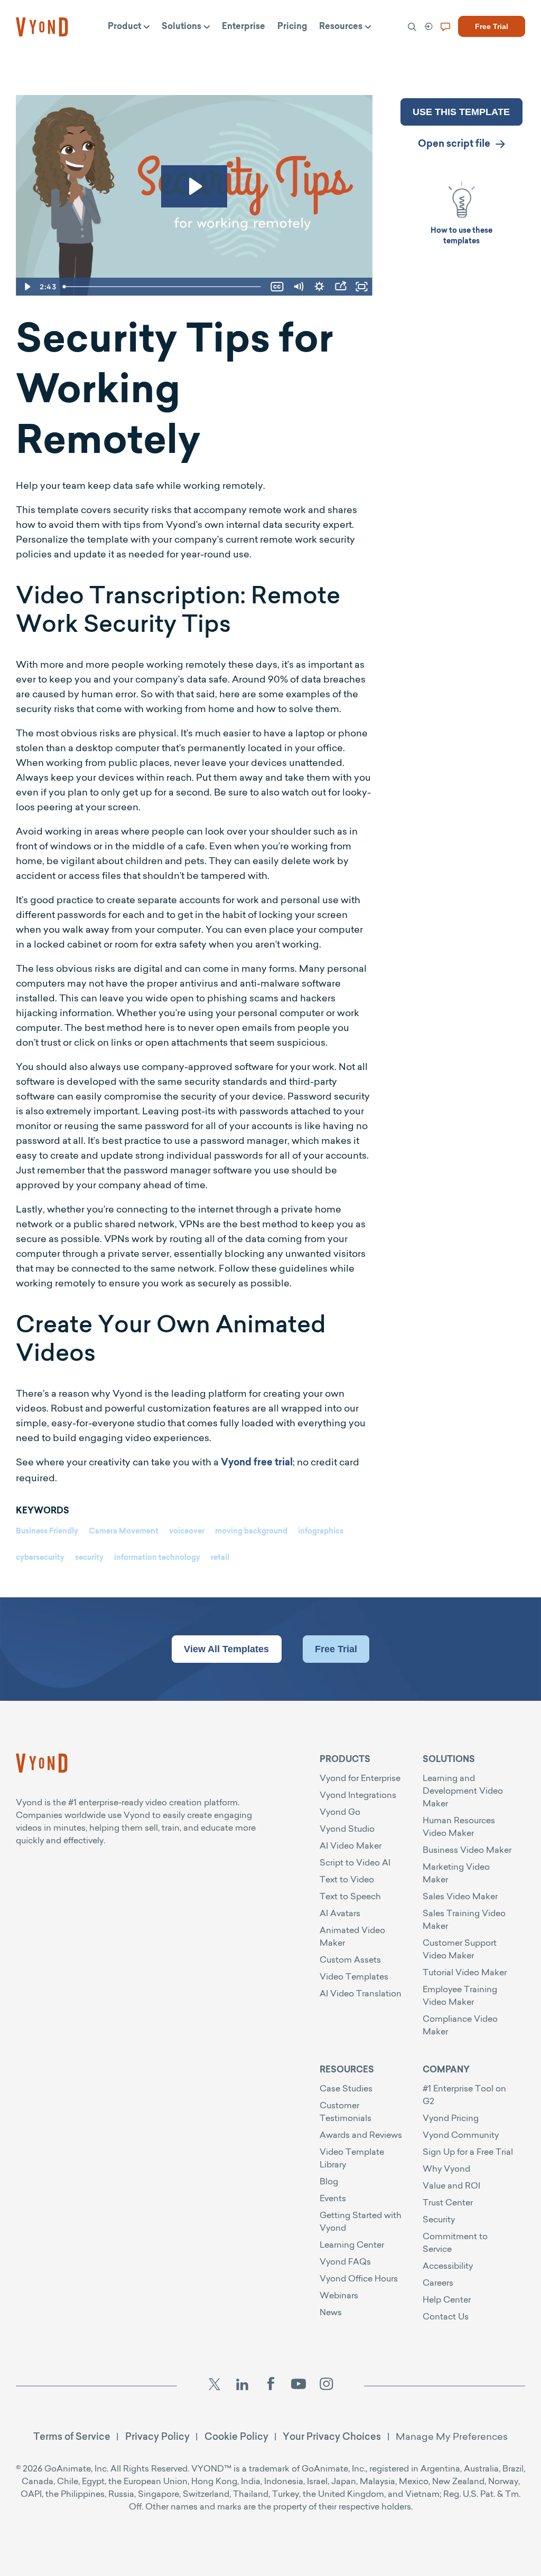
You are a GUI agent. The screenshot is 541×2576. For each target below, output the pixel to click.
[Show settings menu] (320, 287)
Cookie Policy (236, 2436)
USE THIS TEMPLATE (461, 112)
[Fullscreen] (362, 287)
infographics (321, 1532)
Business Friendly (47, 1532)
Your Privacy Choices (332, 2436)
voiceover (187, 1532)
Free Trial (336, 1649)
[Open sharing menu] (341, 287)
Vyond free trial (257, 1463)
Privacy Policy (157, 2436)
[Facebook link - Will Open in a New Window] (270, 2386)
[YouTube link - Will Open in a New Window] (299, 2386)
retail (220, 1558)
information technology (157, 1558)
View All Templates (226, 1649)
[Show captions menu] (277, 287)
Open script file (454, 145)
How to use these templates (461, 236)
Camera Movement (124, 1532)
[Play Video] (26, 287)
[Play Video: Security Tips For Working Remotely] (194, 186)
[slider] (163, 287)
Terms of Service (72, 2436)
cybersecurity (40, 1558)
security (89, 1558)
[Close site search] (489, 54)
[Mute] (299, 287)
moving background (251, 1532)
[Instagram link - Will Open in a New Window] (327, 2386)
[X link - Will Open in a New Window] (214, 2386)
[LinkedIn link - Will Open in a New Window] (242, 2386)
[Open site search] (32, 54)
